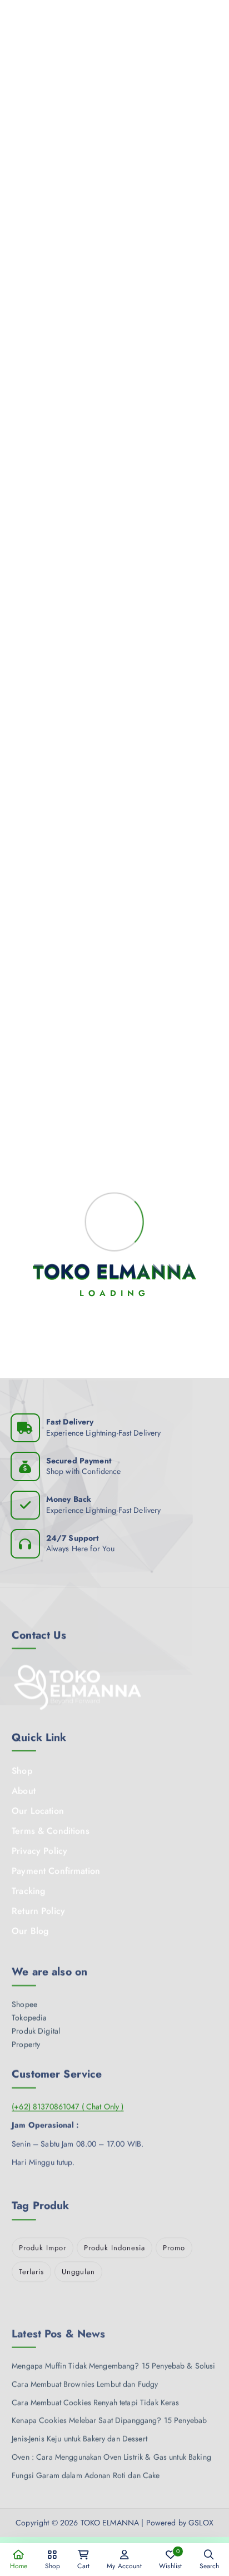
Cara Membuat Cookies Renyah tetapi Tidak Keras (95, 2391)
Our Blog (30, 1928)
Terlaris (31, 2268)
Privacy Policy (39, 1848)
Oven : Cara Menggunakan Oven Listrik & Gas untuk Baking (111, 2446)
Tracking (28, 1888)
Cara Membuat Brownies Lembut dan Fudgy (85, 2373)
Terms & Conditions (51, 1828)
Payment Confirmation (56, 1868)
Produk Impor (43, 2244)
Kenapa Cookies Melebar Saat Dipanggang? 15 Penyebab (109, 2409)
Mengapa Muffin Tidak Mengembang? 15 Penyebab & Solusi (113, 2355)
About (24, 1788)
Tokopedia (29, 2013)
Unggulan (78, 2268)
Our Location (38, 1808)
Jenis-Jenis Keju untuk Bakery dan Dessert (79, 2428)
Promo (174, 2244)
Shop (22, 1768)
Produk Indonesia (114, 2244)
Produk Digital (36, 2026)
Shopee (24, 1999)
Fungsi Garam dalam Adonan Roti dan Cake (86, 2464)
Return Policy (38, 1908)
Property (26, 2039)
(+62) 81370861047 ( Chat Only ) (68, 2102)
